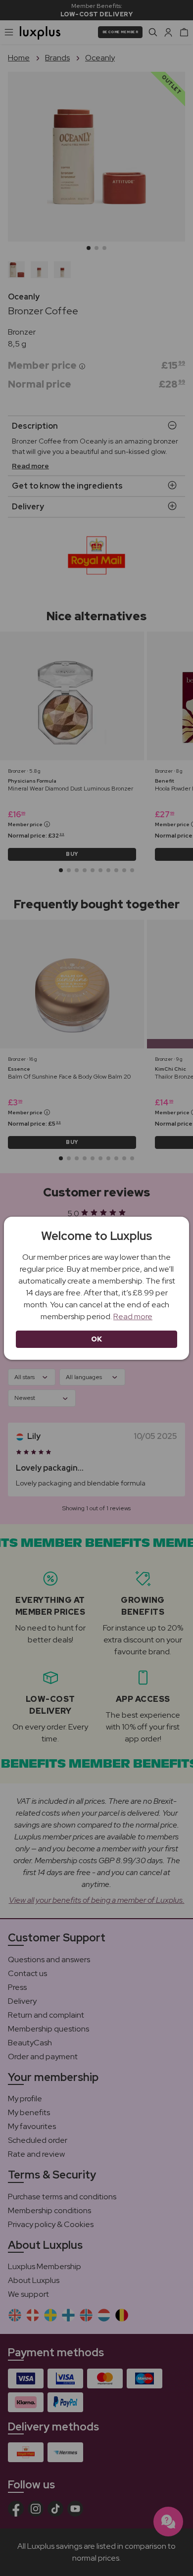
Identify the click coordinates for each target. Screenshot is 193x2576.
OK (97, 1339)
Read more (133, 1316)
